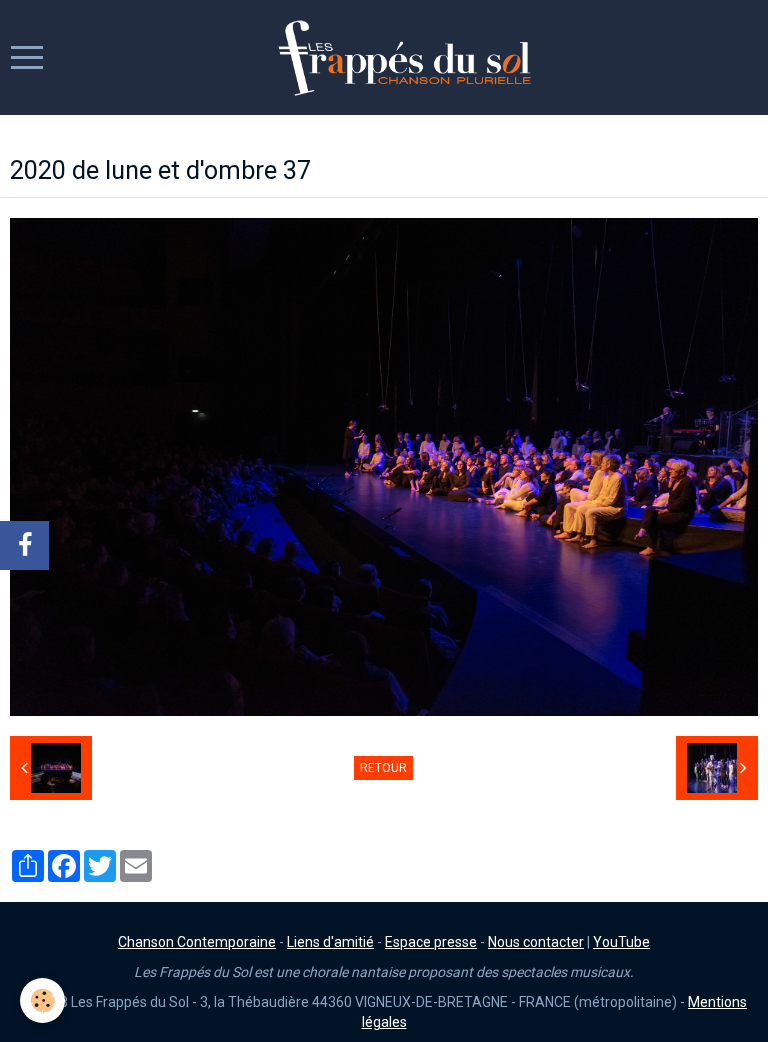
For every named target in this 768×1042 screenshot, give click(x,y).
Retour (383, 768)
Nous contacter (536, 942)
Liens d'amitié (330, 942)
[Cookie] (42, 1000)
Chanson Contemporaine (197, 942)
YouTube (621, 942)
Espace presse (431, 942)
